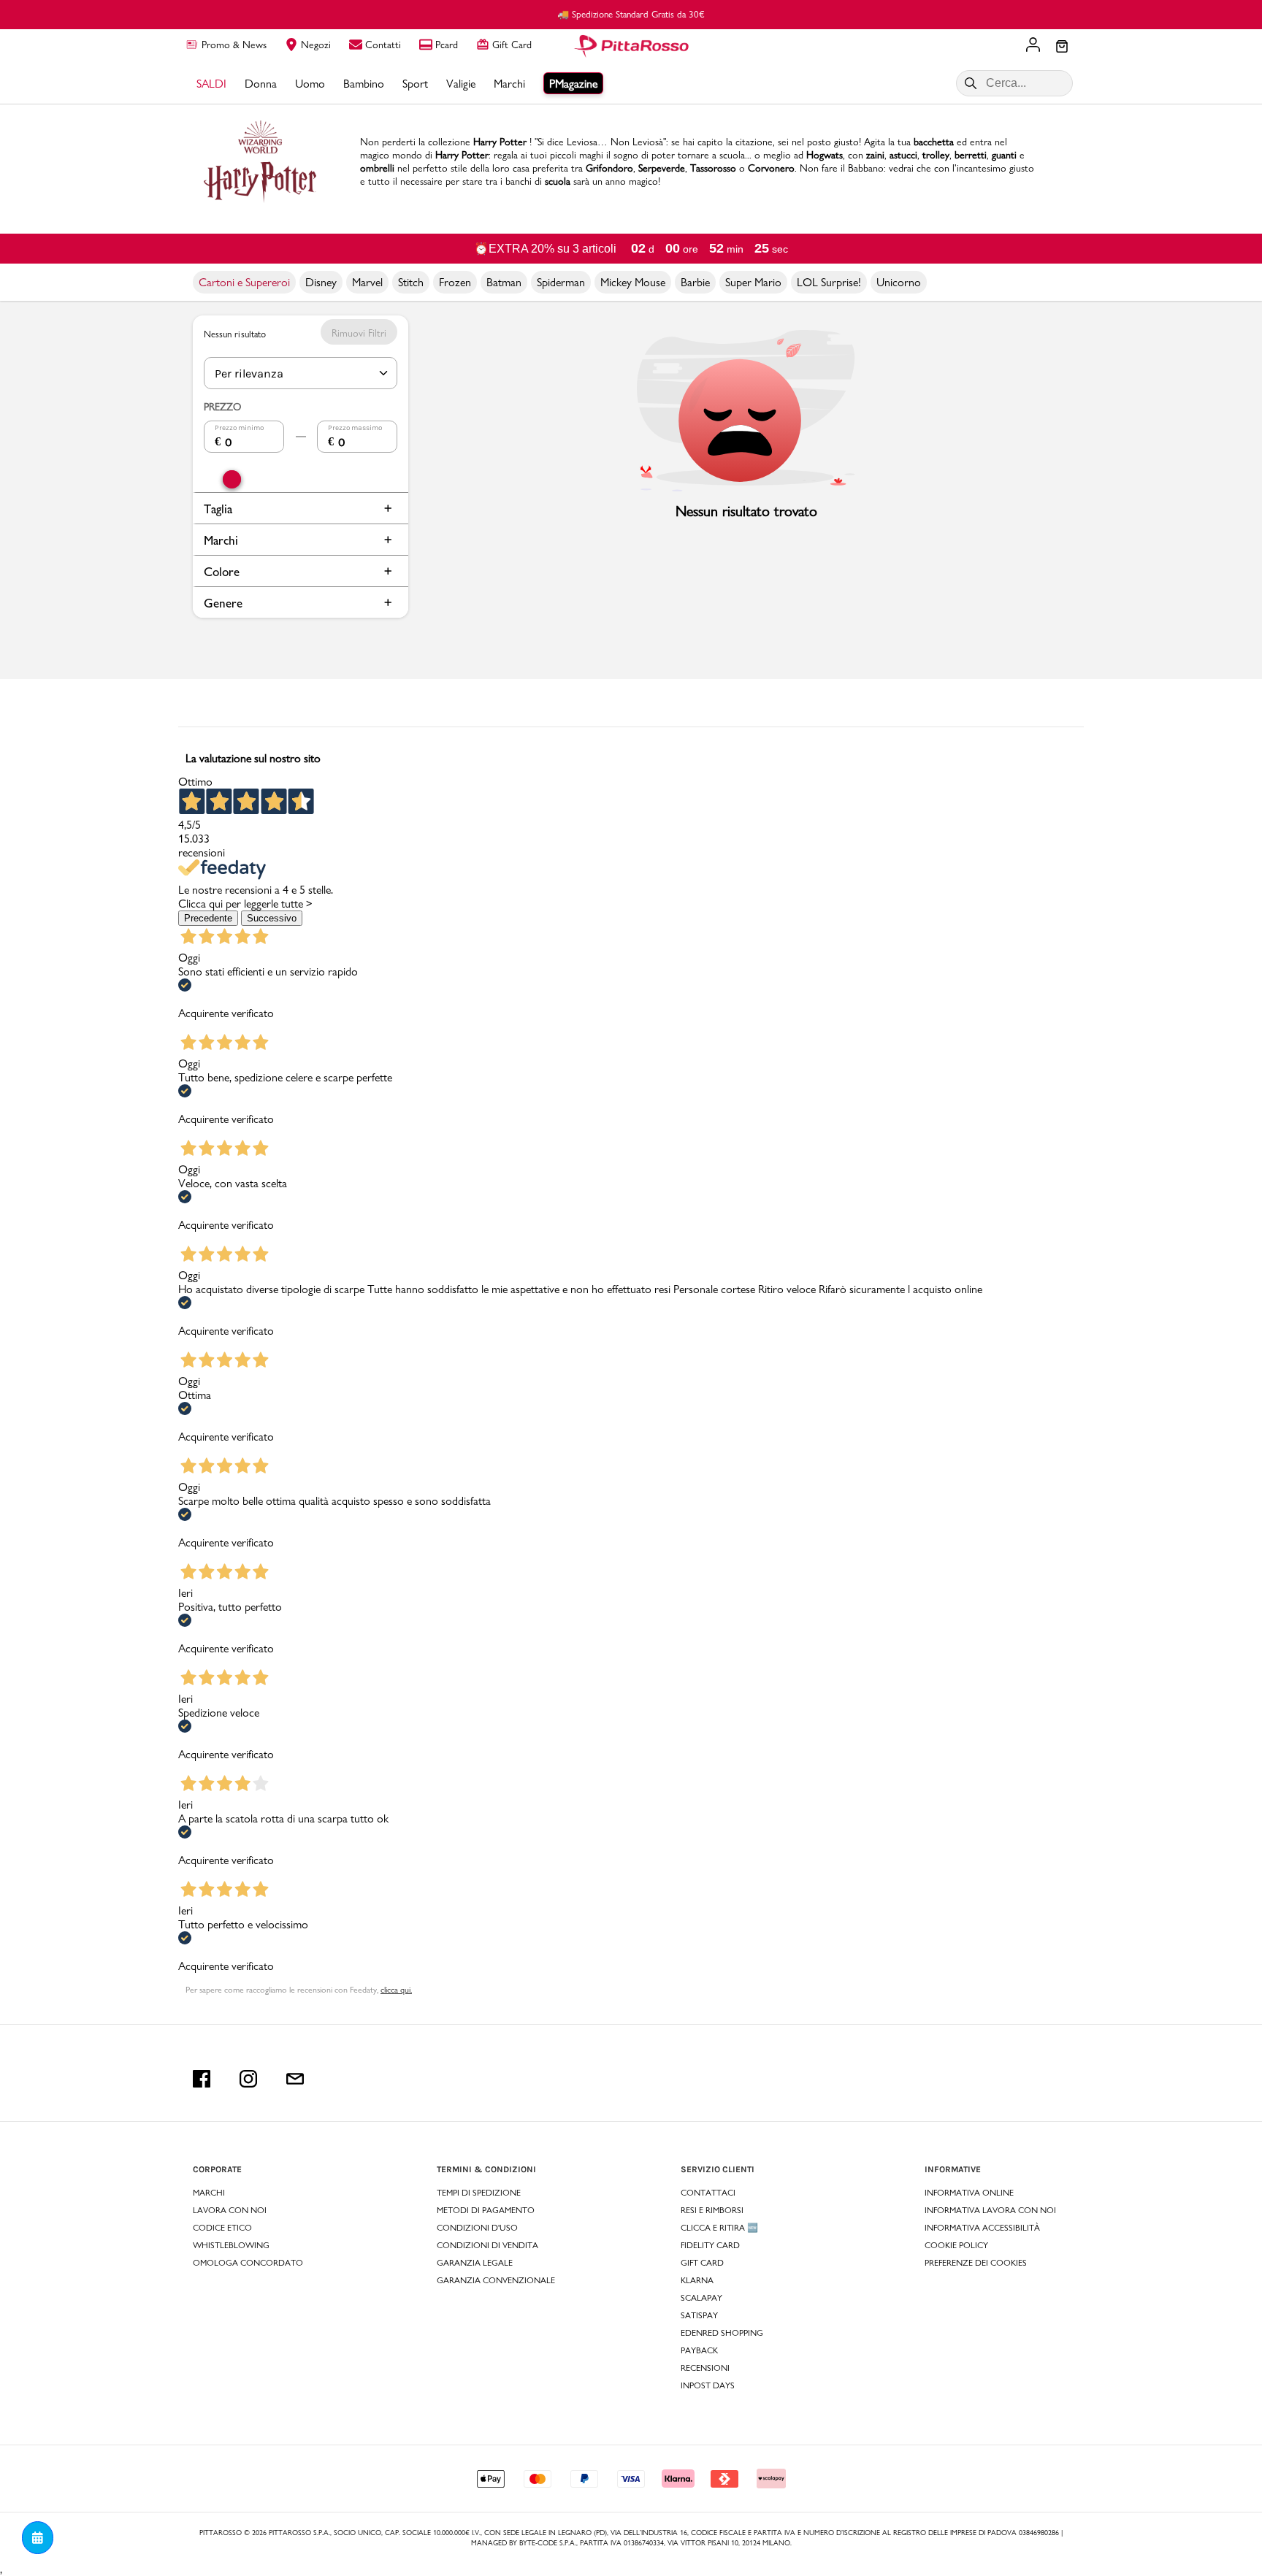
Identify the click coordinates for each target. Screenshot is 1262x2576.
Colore (222, 571)
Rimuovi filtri (359, 333)
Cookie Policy (956, 2245)
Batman (504, 282)
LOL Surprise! (829, 282)
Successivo (272, 918)
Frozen (455, 282)
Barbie (695, 282)
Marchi (221, 540)
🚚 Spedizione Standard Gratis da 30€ (631, 14)
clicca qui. (396, 1990)
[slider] (232, 479)
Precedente (208, 918)
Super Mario (753, 282)
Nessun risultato (235, 333)
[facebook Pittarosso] (202, 2079)
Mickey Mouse (633, 282)
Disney (321, 282)
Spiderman (561, 282)
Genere (223, 603)
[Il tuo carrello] (1062, 47)
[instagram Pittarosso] (248, 2079)
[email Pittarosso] (295, 2079)
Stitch (411, 282)
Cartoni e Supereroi (244, 282)
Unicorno (899, 282)
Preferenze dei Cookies (976, 2263)
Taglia (218, 509)
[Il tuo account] (1033, 46)
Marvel (367, 282)
